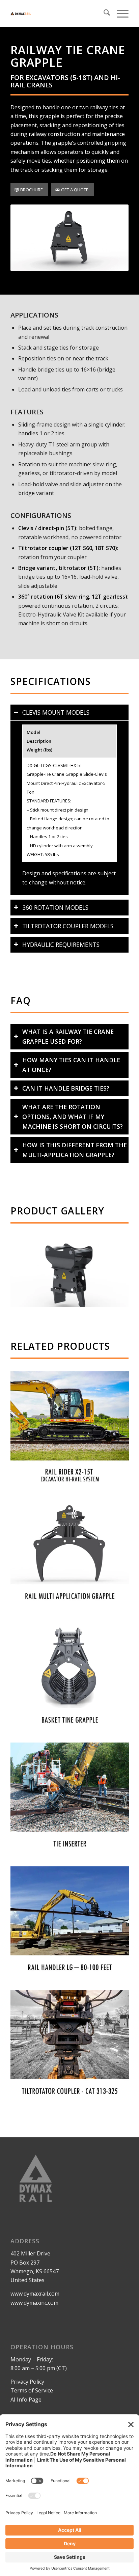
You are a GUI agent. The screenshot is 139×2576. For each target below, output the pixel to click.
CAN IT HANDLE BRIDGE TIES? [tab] (66, 1088)
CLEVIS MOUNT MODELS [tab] (56, 712)
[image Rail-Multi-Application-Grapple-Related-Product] (72, 1557)
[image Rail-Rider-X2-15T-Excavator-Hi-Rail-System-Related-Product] (72, 1433)
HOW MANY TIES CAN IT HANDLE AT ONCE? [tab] (71, 1065)
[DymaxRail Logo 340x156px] (58, 13)
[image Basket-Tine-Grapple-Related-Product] (72, 1681)
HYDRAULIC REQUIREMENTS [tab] (61, 944)
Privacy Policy (27, 2382)
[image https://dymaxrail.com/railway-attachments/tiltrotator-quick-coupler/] (72, 2052)
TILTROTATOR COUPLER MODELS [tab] (68, 926)
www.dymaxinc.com (34, 2303)
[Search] (103, 13)
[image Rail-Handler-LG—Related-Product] (72, 1928)
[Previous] (26, 1272)
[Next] (113, 1272)
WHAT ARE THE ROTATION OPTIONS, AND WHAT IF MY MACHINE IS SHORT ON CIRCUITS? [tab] (73, 1117)
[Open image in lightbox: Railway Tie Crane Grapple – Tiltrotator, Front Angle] (121, 1304)
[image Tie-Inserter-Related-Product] (72, 1804)
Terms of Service (32, 2390)
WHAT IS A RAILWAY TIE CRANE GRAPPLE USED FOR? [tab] (68, 1036)
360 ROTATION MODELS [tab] (55, 907)
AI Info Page (26, 2400)
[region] (69, 808)
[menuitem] (103, 13)
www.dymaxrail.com (35, 2294)
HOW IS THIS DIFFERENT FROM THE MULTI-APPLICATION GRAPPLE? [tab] (75, 1150)
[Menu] (119, 13)
